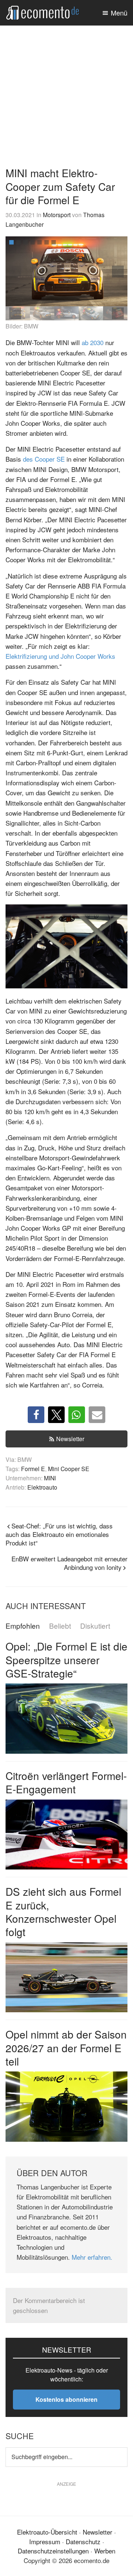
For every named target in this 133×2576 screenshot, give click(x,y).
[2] (18, 242)
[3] (25, 242)
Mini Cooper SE (69, 1469)
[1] (11, 242)
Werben (105, 2551)
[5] (40, 242)
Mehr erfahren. (92, 2257)
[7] (54, 242)
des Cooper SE (44, 459)
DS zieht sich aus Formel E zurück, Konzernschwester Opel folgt (63, 1911)
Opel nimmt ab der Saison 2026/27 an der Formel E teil (66, 2048)
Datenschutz (83, 2541)
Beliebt (60, 1626)
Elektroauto (42, 1487)
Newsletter (70, 1439)
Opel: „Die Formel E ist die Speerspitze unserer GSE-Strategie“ (66, 1660)
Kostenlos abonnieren (66, 2399)
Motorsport (57, 215)
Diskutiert (95, 1626)
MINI (50, 1478)
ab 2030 (93, 342)
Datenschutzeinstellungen (53, 2551)
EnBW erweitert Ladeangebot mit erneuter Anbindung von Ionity (69, 1563)
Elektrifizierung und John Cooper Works (60, 656)
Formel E (33, 1469)
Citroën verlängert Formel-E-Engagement (66, 1782)
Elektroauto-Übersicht (47, 2532)
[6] (47, 242)
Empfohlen (23, 1626)
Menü (119, 13)
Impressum (45, 2541)
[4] (33, 242)
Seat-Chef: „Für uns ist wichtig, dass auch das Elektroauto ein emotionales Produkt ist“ (59, 1534)
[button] (118, 272)
